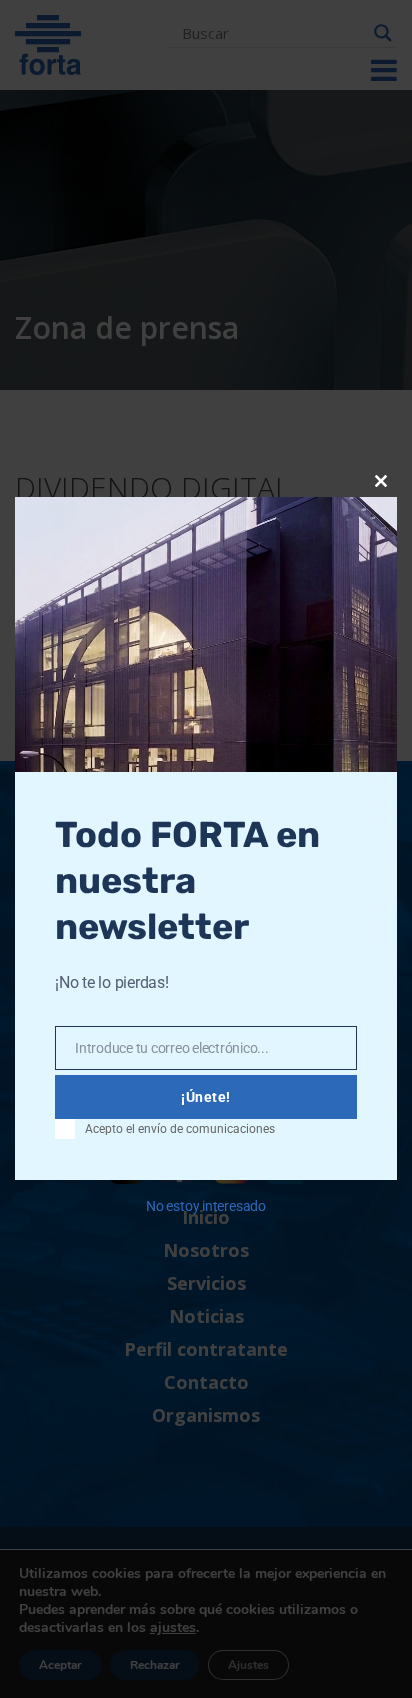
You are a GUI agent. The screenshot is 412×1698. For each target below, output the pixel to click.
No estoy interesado (206, 1206)
